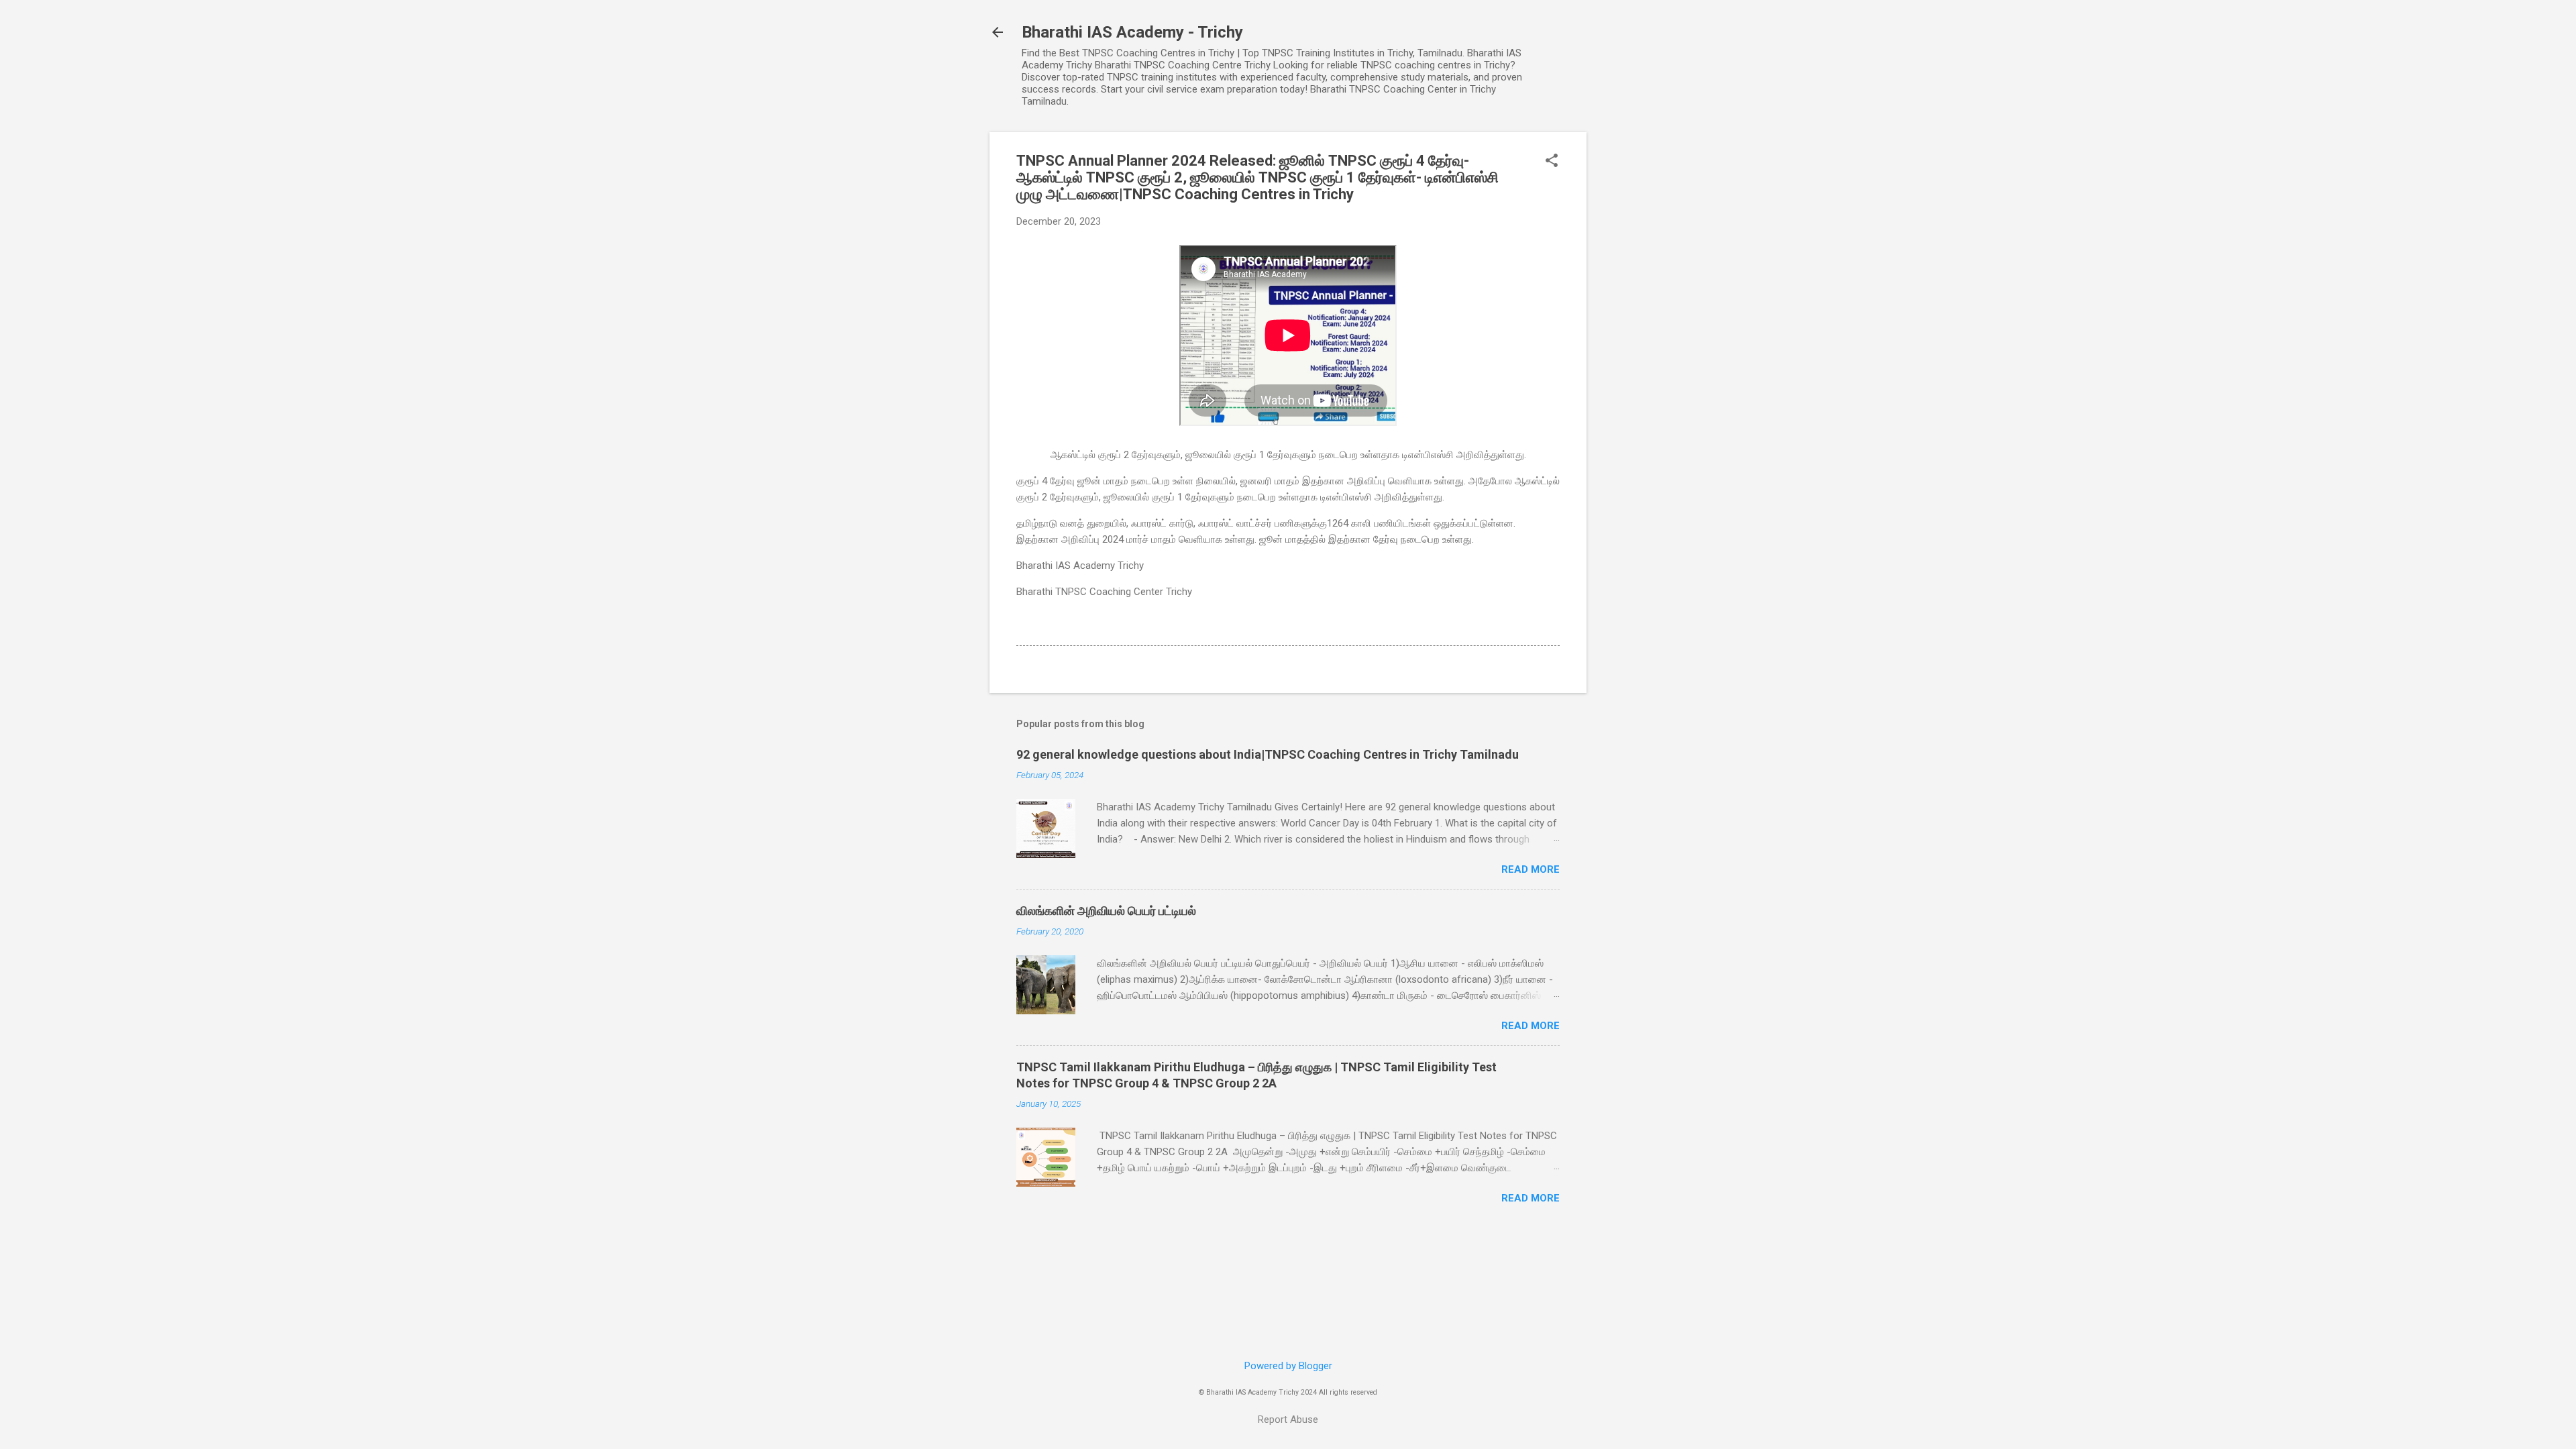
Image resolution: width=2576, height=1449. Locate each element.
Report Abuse (1288, 1419)
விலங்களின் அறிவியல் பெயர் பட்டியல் (1106, 911)
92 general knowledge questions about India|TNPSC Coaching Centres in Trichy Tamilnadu (1268, 754)
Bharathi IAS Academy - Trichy (1132, 32)
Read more (1531, 869)
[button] (1552, 162)
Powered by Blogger (1288, 1366)
